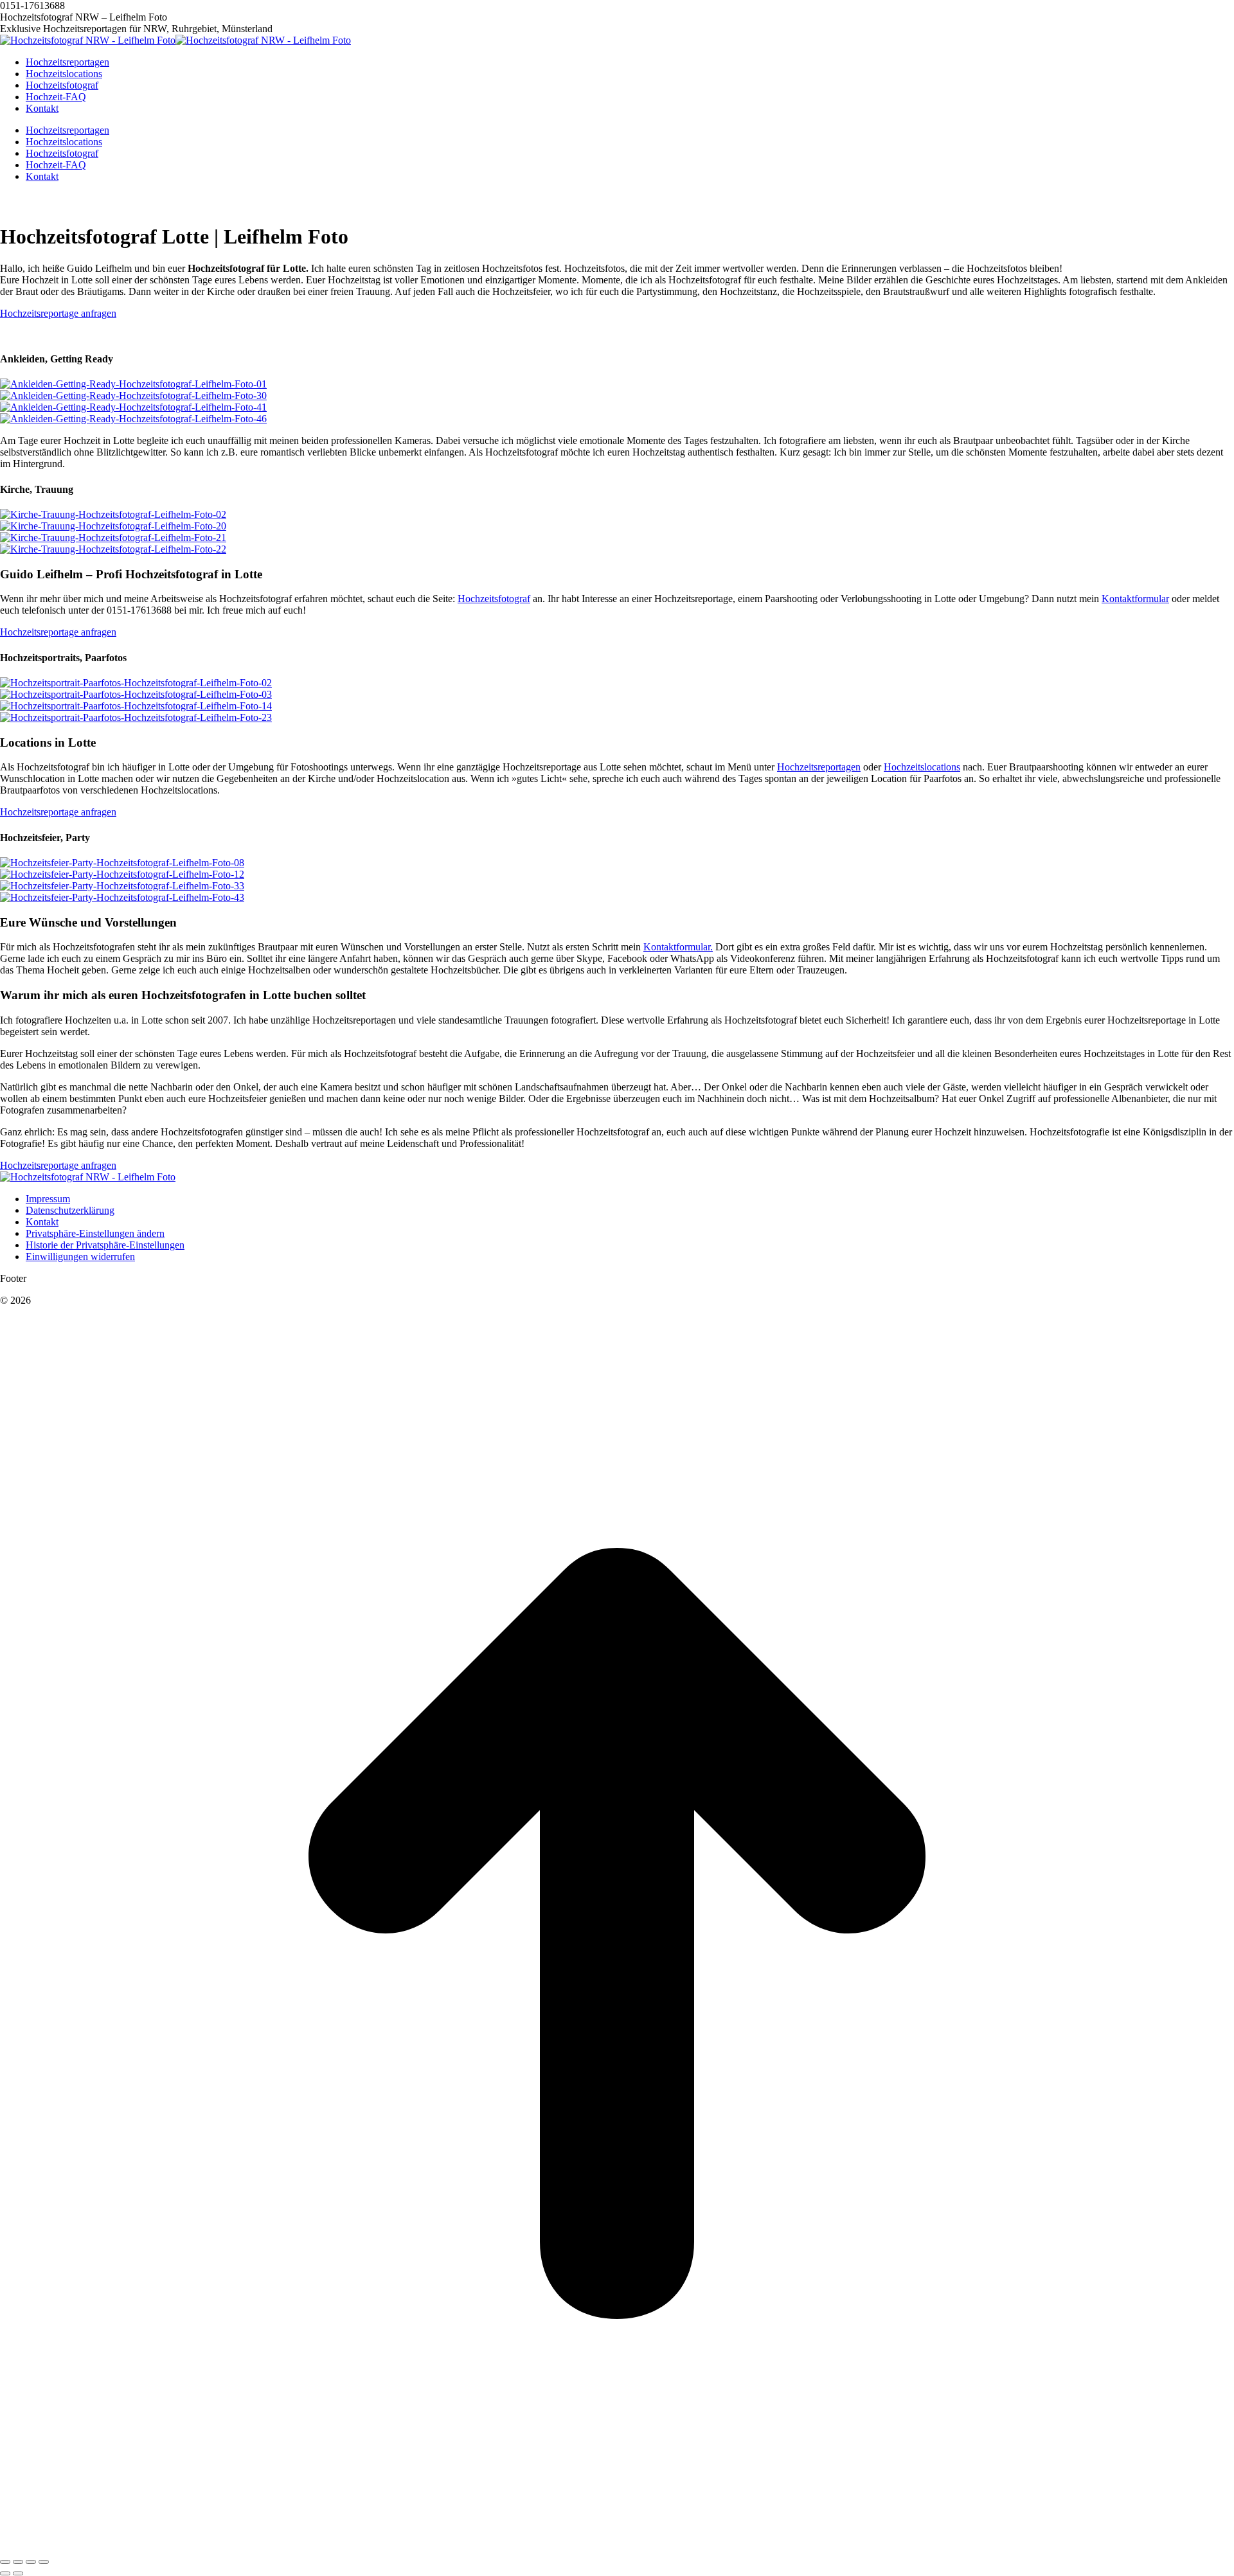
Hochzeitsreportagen (819, 767)
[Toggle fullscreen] (31, 2562)
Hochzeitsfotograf (494, 599)
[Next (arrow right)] (18, 2573)
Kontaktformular (1135, 599)
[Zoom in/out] (44, 2562)
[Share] (18, 2562)
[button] (95, 1233)
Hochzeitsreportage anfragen (58, 313)
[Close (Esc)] (5, 2562)
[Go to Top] (617, 2547)
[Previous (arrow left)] (5, 2573)
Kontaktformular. (678, 947)
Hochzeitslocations (922, 767)
